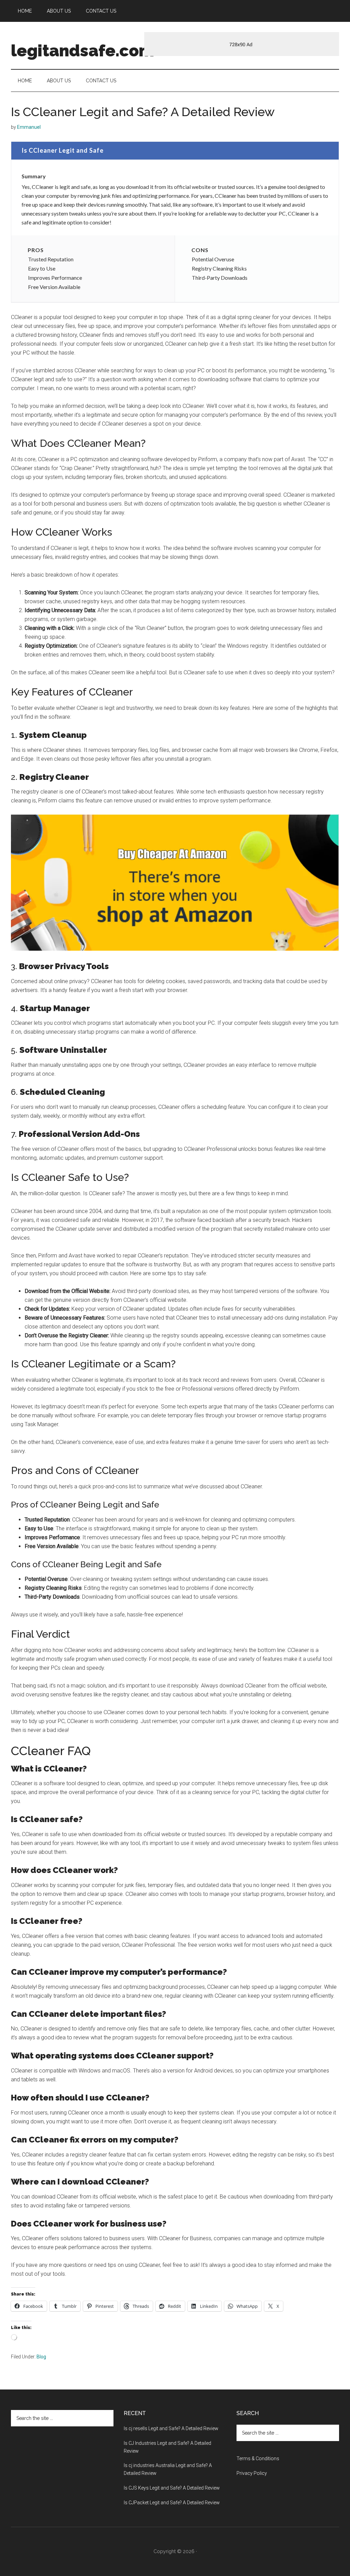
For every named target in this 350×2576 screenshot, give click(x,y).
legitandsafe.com (83, 51)
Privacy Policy (252, 2473)
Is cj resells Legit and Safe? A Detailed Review (171, 2428)
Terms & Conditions (258, 2458)
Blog (41, 2357)
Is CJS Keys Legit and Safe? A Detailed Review (172, 2488)
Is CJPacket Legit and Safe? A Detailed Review (172, 2503)
